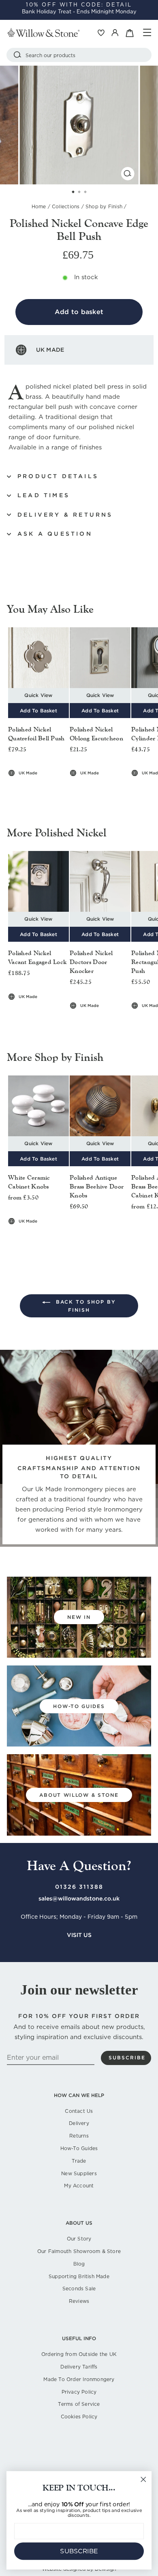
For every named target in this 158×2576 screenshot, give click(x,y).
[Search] (17, 55)
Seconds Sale (79, 2288)
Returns (79, 2136)
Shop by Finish (104, 206)
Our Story (79, 2239)
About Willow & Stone (79, 1795)
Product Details (58, 476)
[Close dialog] (143, 2480)
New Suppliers (79, 2173)
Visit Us (79, 1935)
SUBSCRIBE (79, 2551)
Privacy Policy (79, 2392)
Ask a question (55, 534)
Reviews (79, 2301)
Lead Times (44, 495)
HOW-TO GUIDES (79, 1706)
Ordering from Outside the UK (79, 2354)
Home (39, 206)
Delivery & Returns (65, 515)
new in (79, 1617)
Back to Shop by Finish (85, 1306)
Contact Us (79, 2111)
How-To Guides (79, 2148)
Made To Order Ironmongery (79, 2379)
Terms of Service (79, 2404)
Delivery (79, 2123)
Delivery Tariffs (79, 2367)
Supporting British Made (79, 2276)
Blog (79, 2264)
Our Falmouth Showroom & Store (79, 2251)
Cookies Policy (79, 2417)
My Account (79, 2186)
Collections (66, 206)
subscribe (127, 2058)
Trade (79, 2161)
